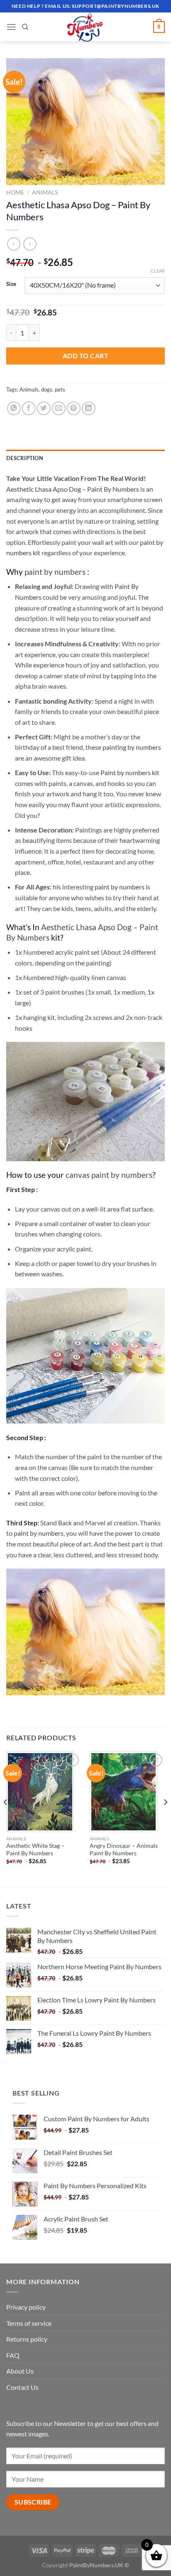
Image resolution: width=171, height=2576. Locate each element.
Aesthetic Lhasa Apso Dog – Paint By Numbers (73, 489)
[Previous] (6, 1819)
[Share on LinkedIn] (89, 408)
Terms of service (29, 2323)
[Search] (25, 27)
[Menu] (11, 27)
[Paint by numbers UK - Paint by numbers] (85, 27)
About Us (20, 2371)
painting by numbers (132, 747)
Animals (45, 192)
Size (11, 284)
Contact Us (22, 2387)
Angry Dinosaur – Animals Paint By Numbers (124, 1849)
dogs (47, 389)
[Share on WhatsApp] (14, 408)
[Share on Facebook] (29, 408)
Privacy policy (26, 2307)
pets (60, 389)
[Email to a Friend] (59, 408)
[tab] (85, 458)
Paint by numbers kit (130, 772)
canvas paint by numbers (109, 1175)
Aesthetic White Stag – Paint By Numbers (35, 1849)
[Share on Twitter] (44, 408)
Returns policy (27, 2339)
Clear (158, 271)
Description (25, 458)
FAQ (13, 2355)
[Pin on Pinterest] (74, 408)
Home (15, 192)
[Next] (165, 1819)
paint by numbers (55, 572)
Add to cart (85, 356)
